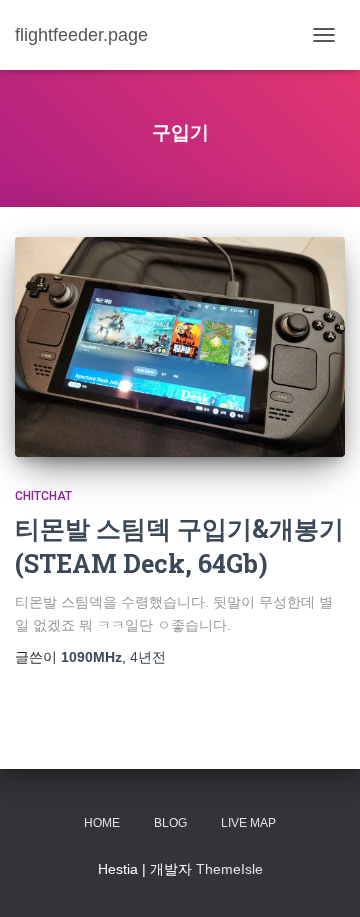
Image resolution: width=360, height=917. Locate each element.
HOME (102, 823)
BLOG (170, 823)
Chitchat (43, 496)
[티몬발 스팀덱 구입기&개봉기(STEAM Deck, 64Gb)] (180, 347)
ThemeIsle (229, 869)
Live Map (248, 823)
